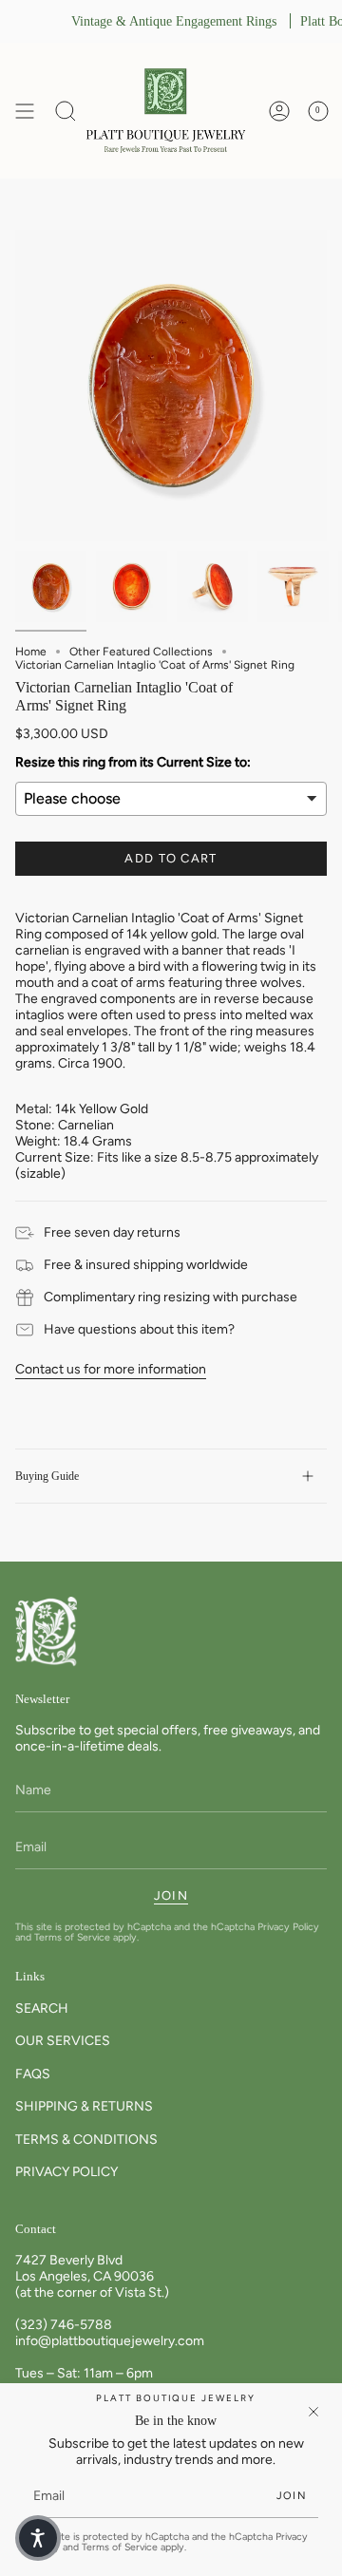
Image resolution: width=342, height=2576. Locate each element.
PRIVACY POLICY (66, 2172)
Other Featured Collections (141, 652)
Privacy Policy (288, 1927)
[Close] (313, 2412)
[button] (66, 111)
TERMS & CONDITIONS (86, 2140)
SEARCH (42, 2008)
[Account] (279, 111)
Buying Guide (47, 1476)
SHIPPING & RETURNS (84, 2106)
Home (31, 652)
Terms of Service (72, 1937)
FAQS (33, 2074)
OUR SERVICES (63, 2041)
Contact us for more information (111, 1369)
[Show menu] (25, 111)
